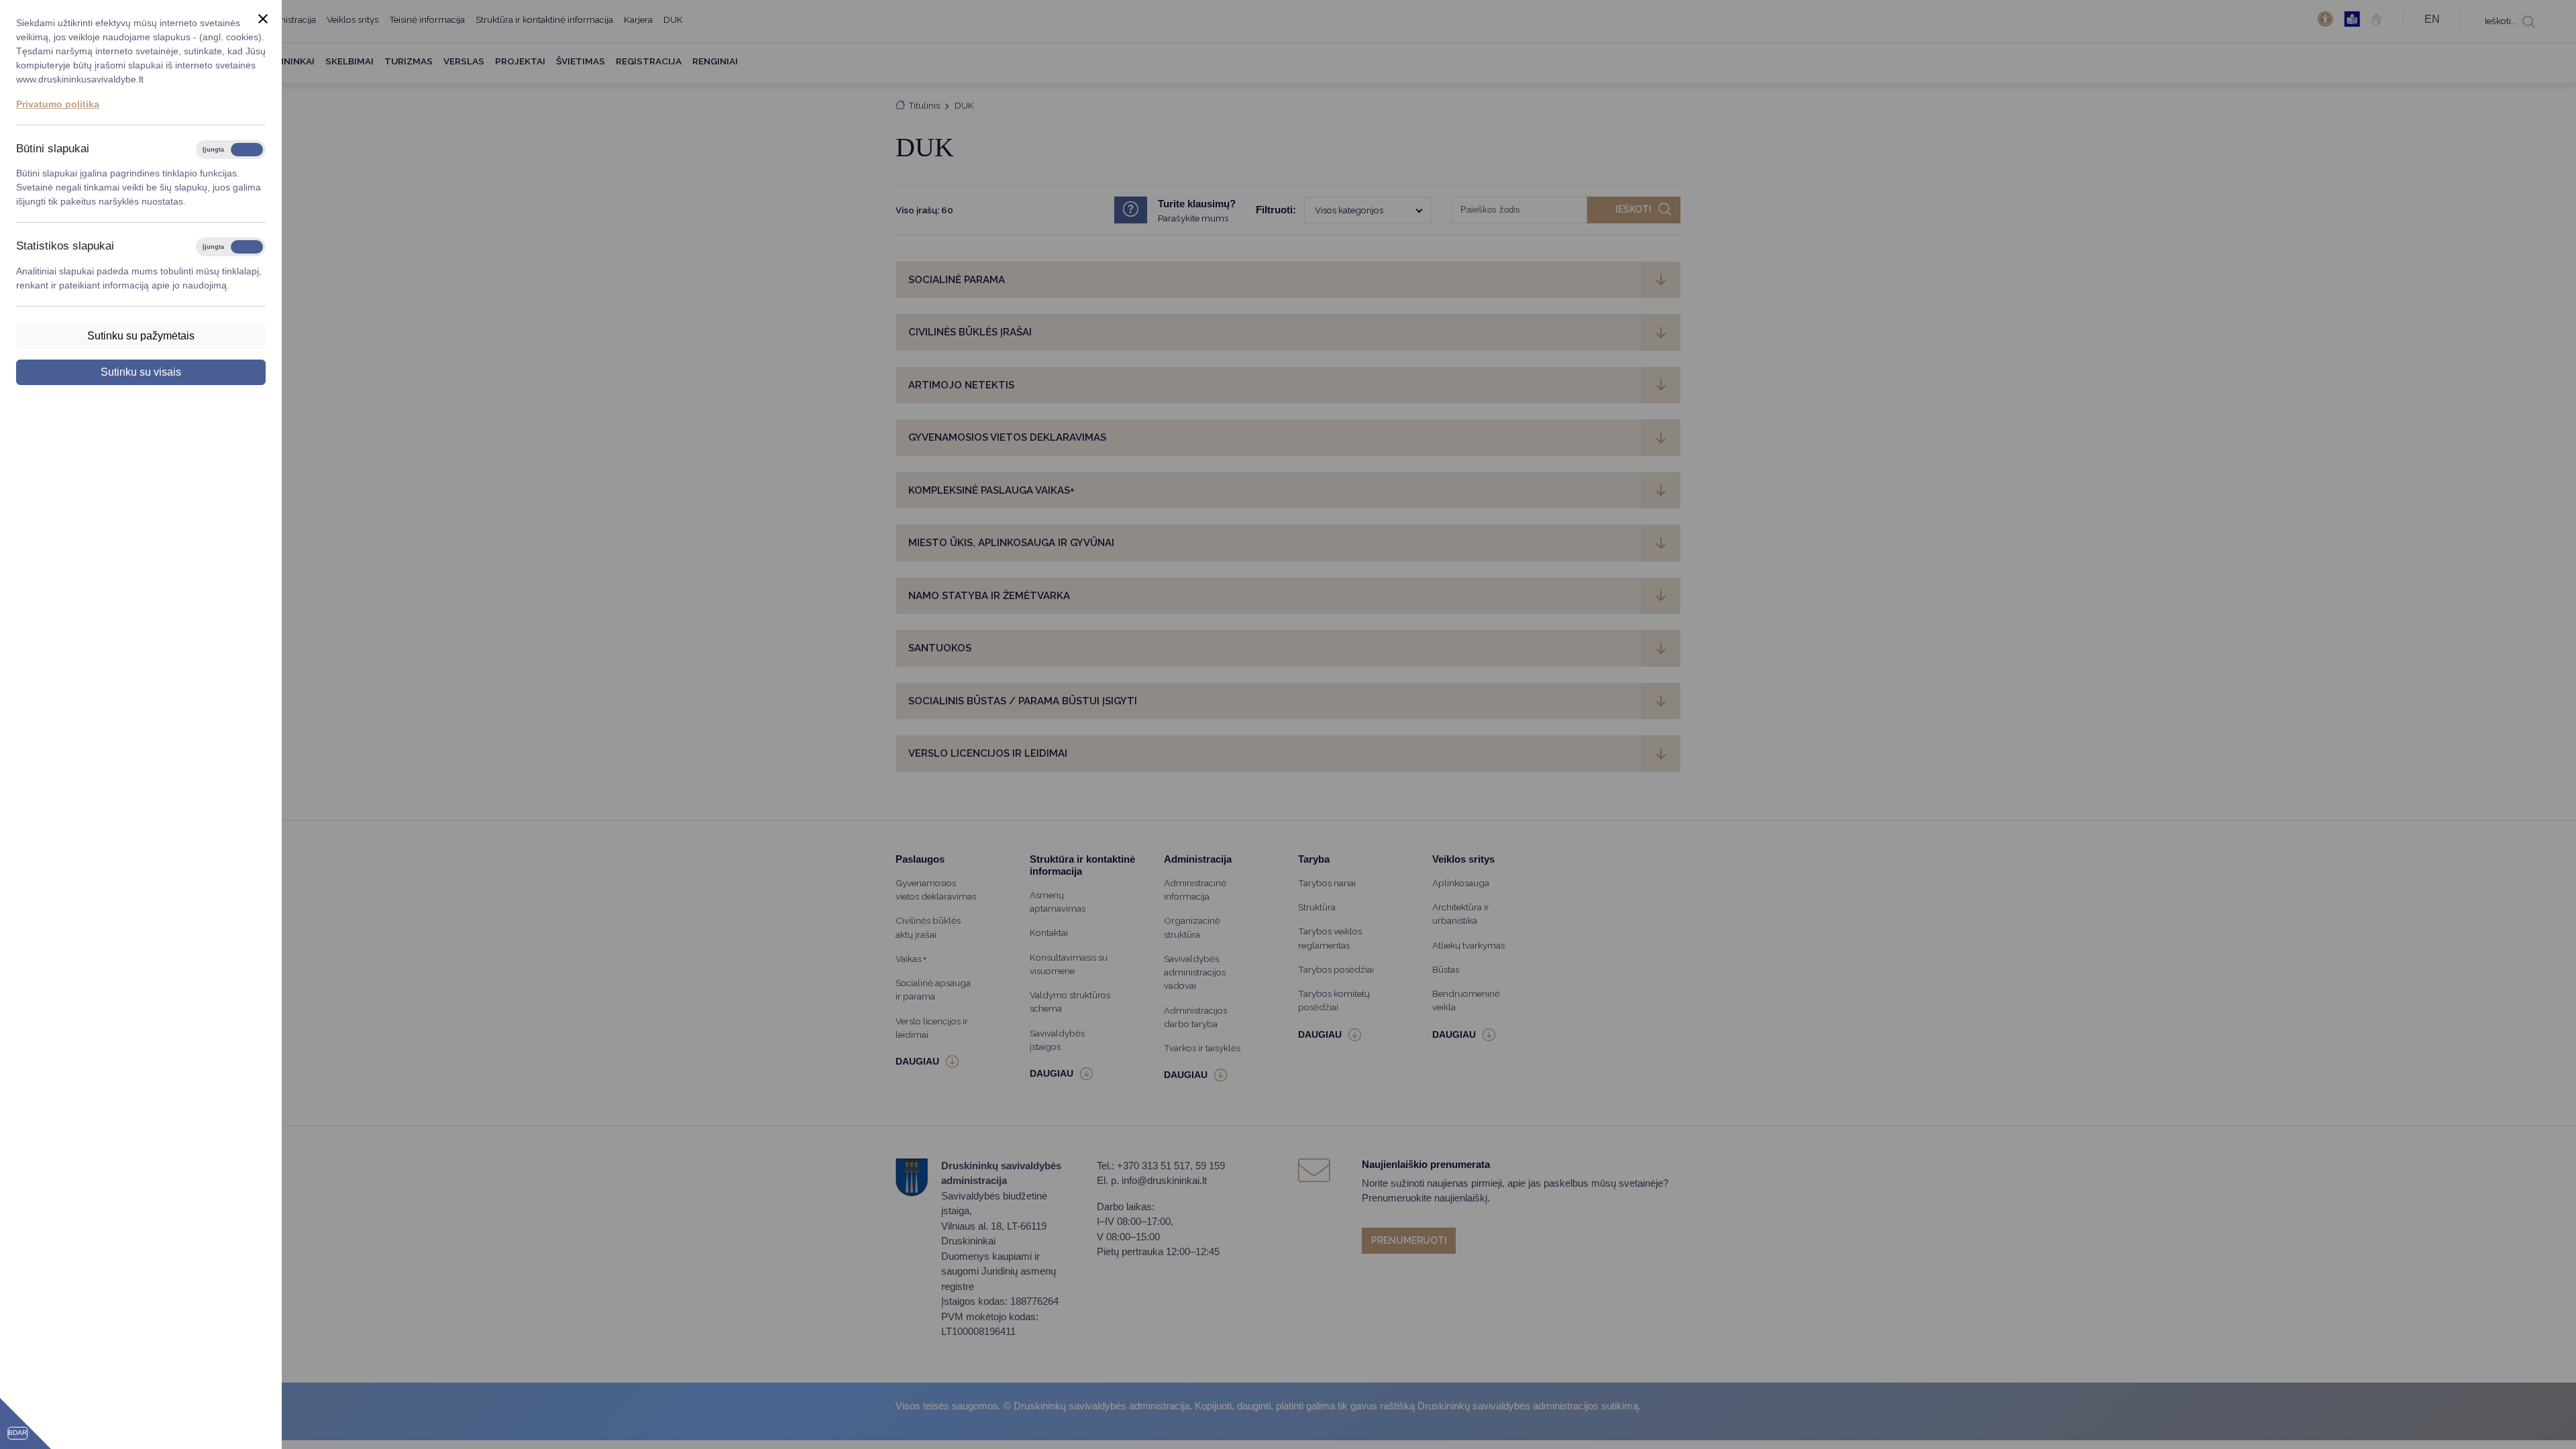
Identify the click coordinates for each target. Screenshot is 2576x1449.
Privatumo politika (58, 104)
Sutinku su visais (141, 372)
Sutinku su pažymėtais (141, 336)
